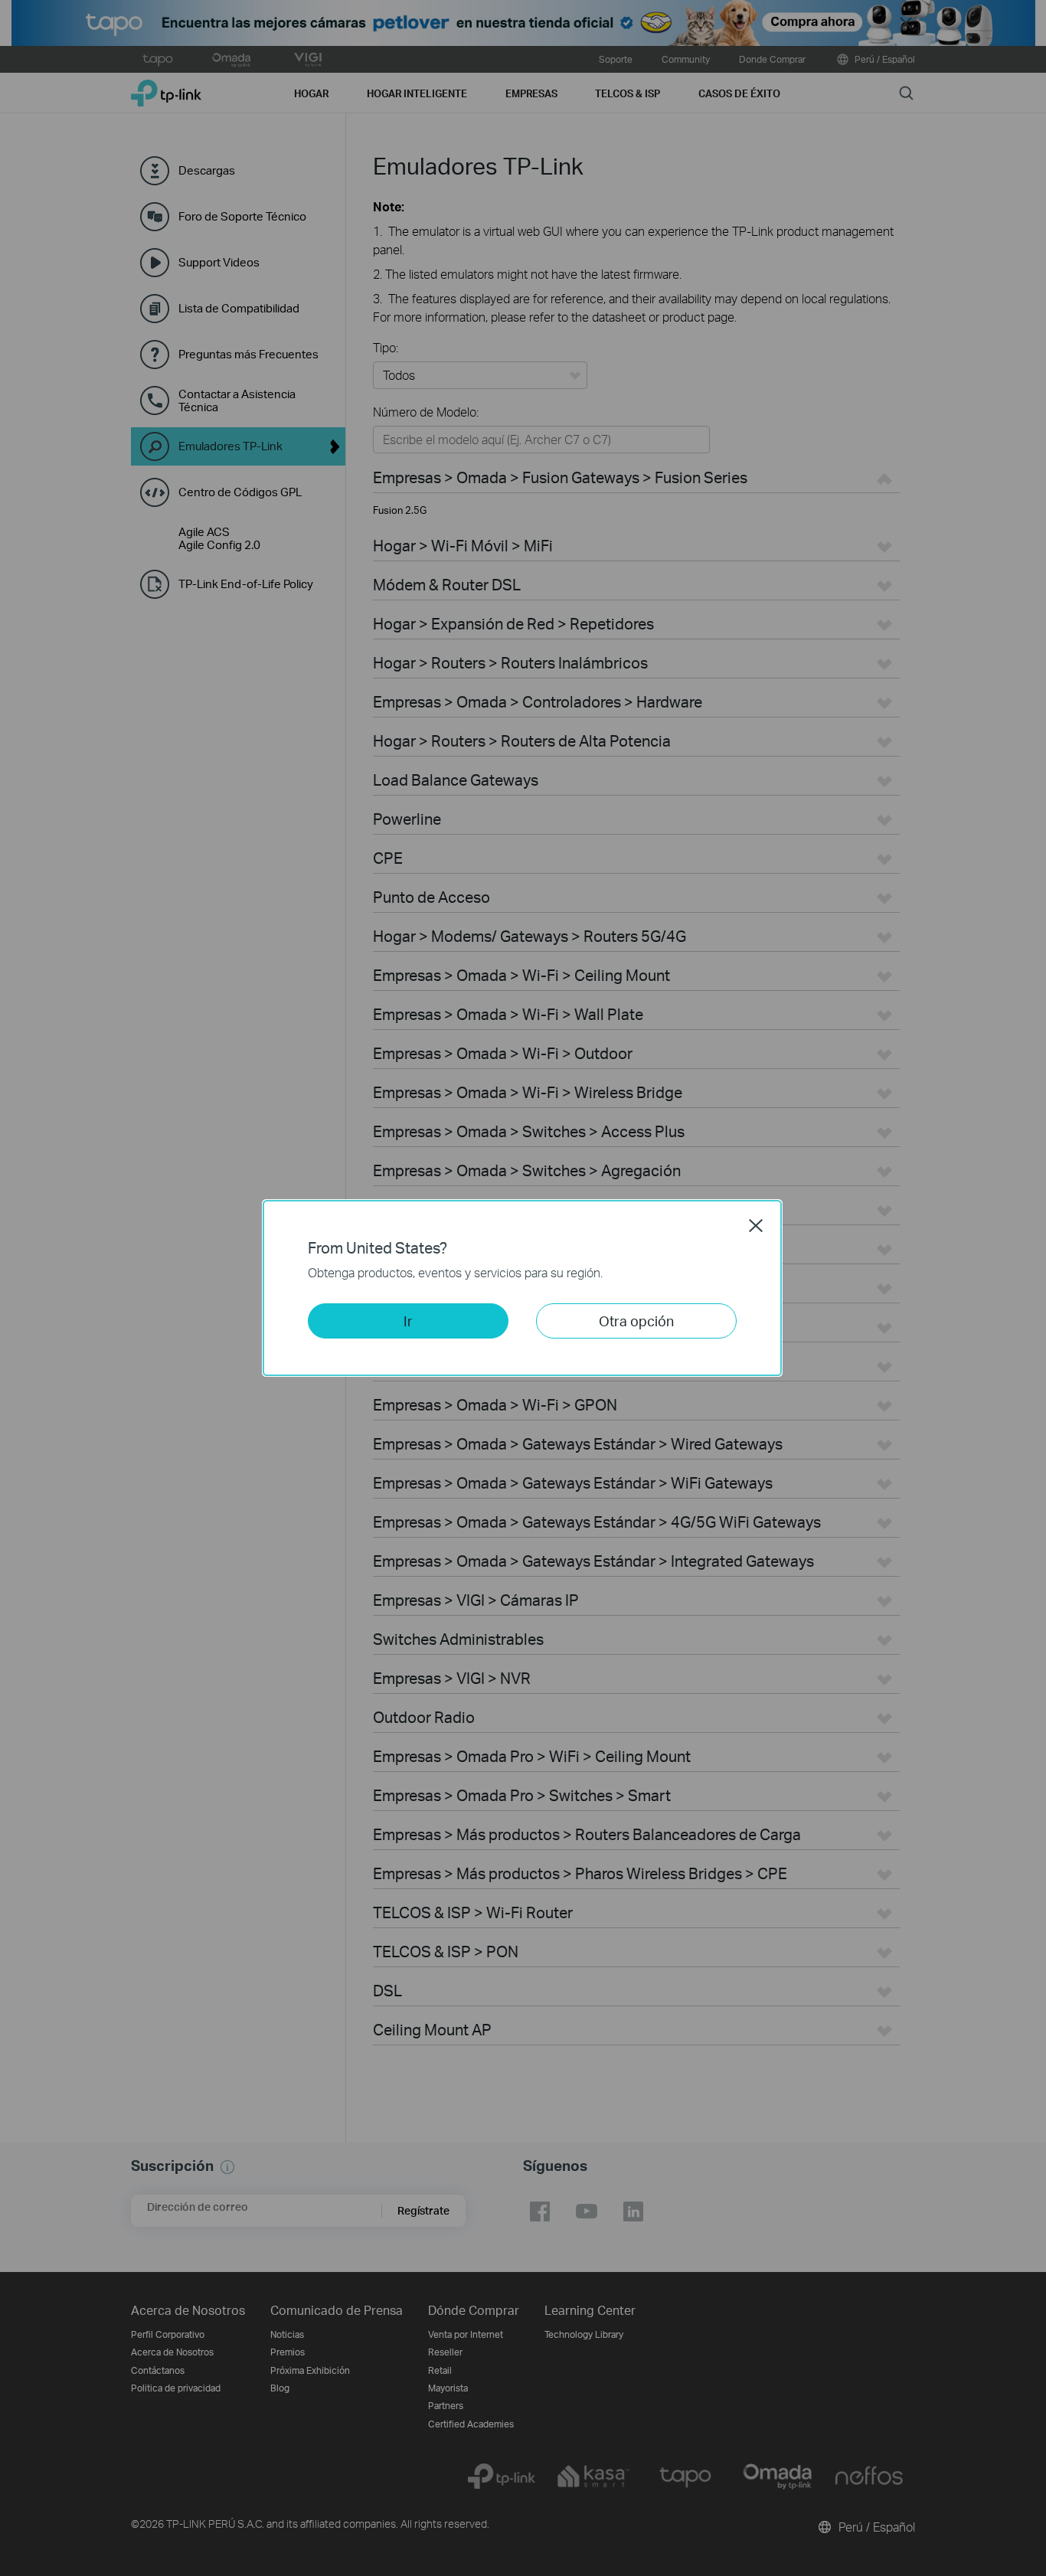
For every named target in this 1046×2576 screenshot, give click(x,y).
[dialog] (523, 1288)
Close (756, 1225)
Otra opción (636, 1321)
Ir (408, 1321)
